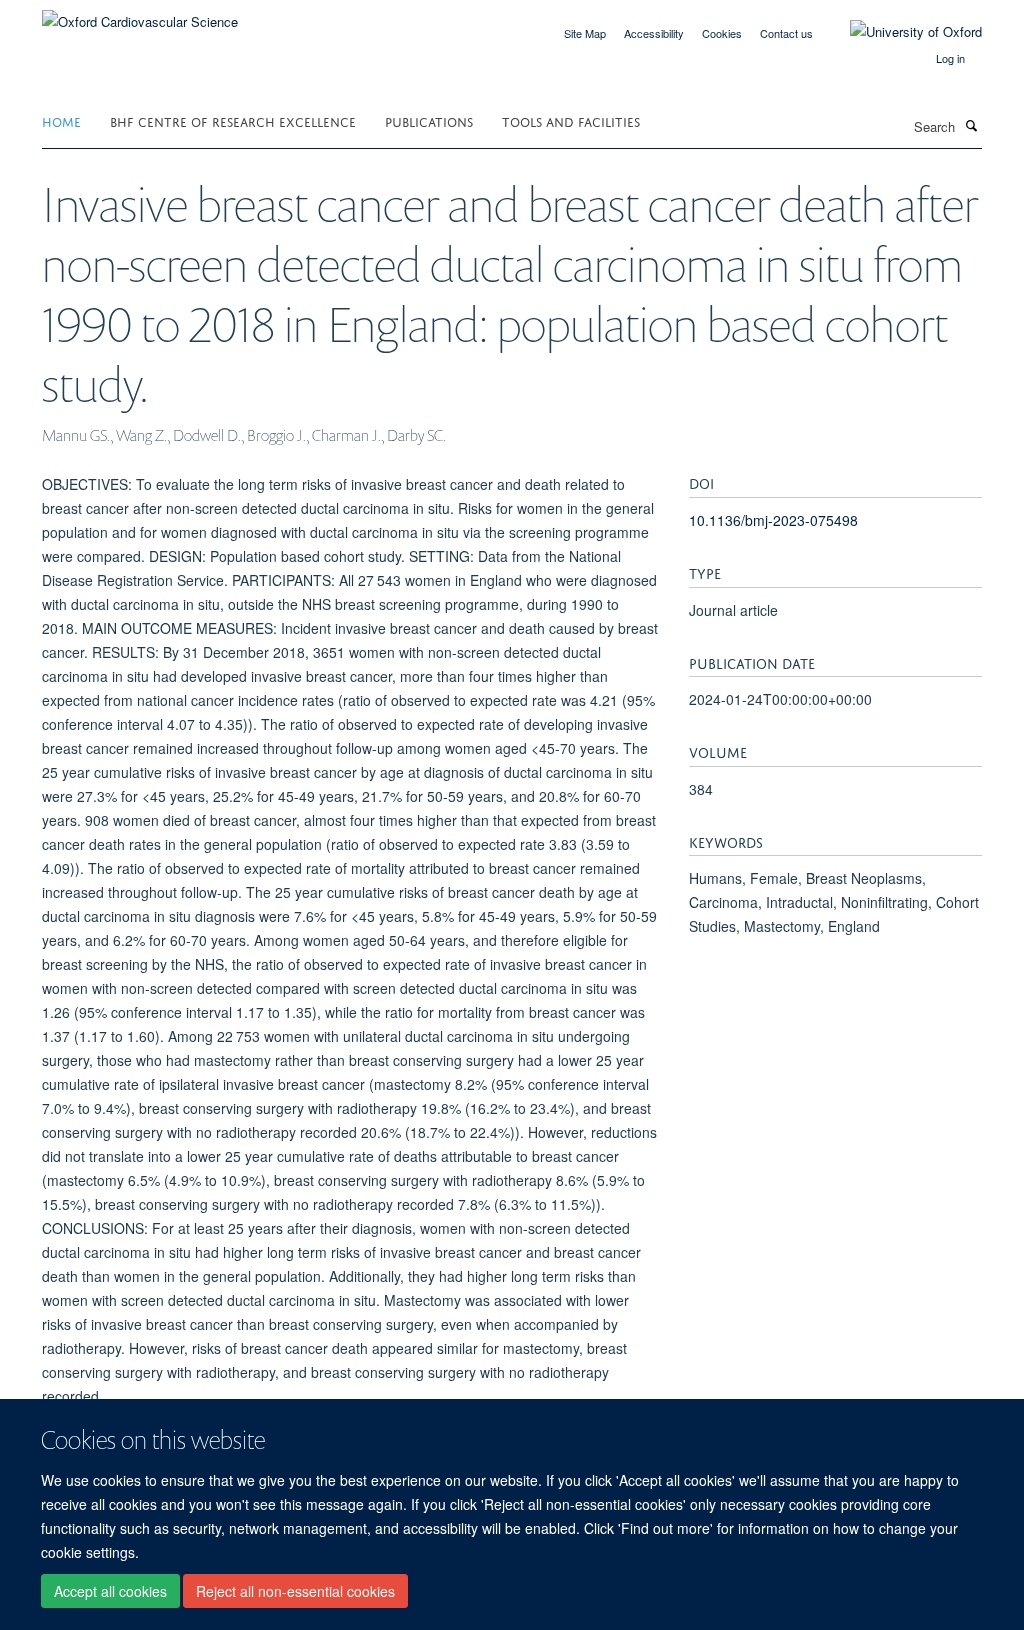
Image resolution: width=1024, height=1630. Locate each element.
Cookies (722, 33)
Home (61, 120)
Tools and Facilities (571, 120)
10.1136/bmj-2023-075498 (773, 520)
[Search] (971, 125)
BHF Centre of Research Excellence (233, 120)
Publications (429, 120)
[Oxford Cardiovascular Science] (140, 14)
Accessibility (654, 33)
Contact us (786, 33)
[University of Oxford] (901, 32)
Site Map (585, 33)
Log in (950, 58)
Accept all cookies (110, 1591)
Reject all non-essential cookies (295, 1591)
